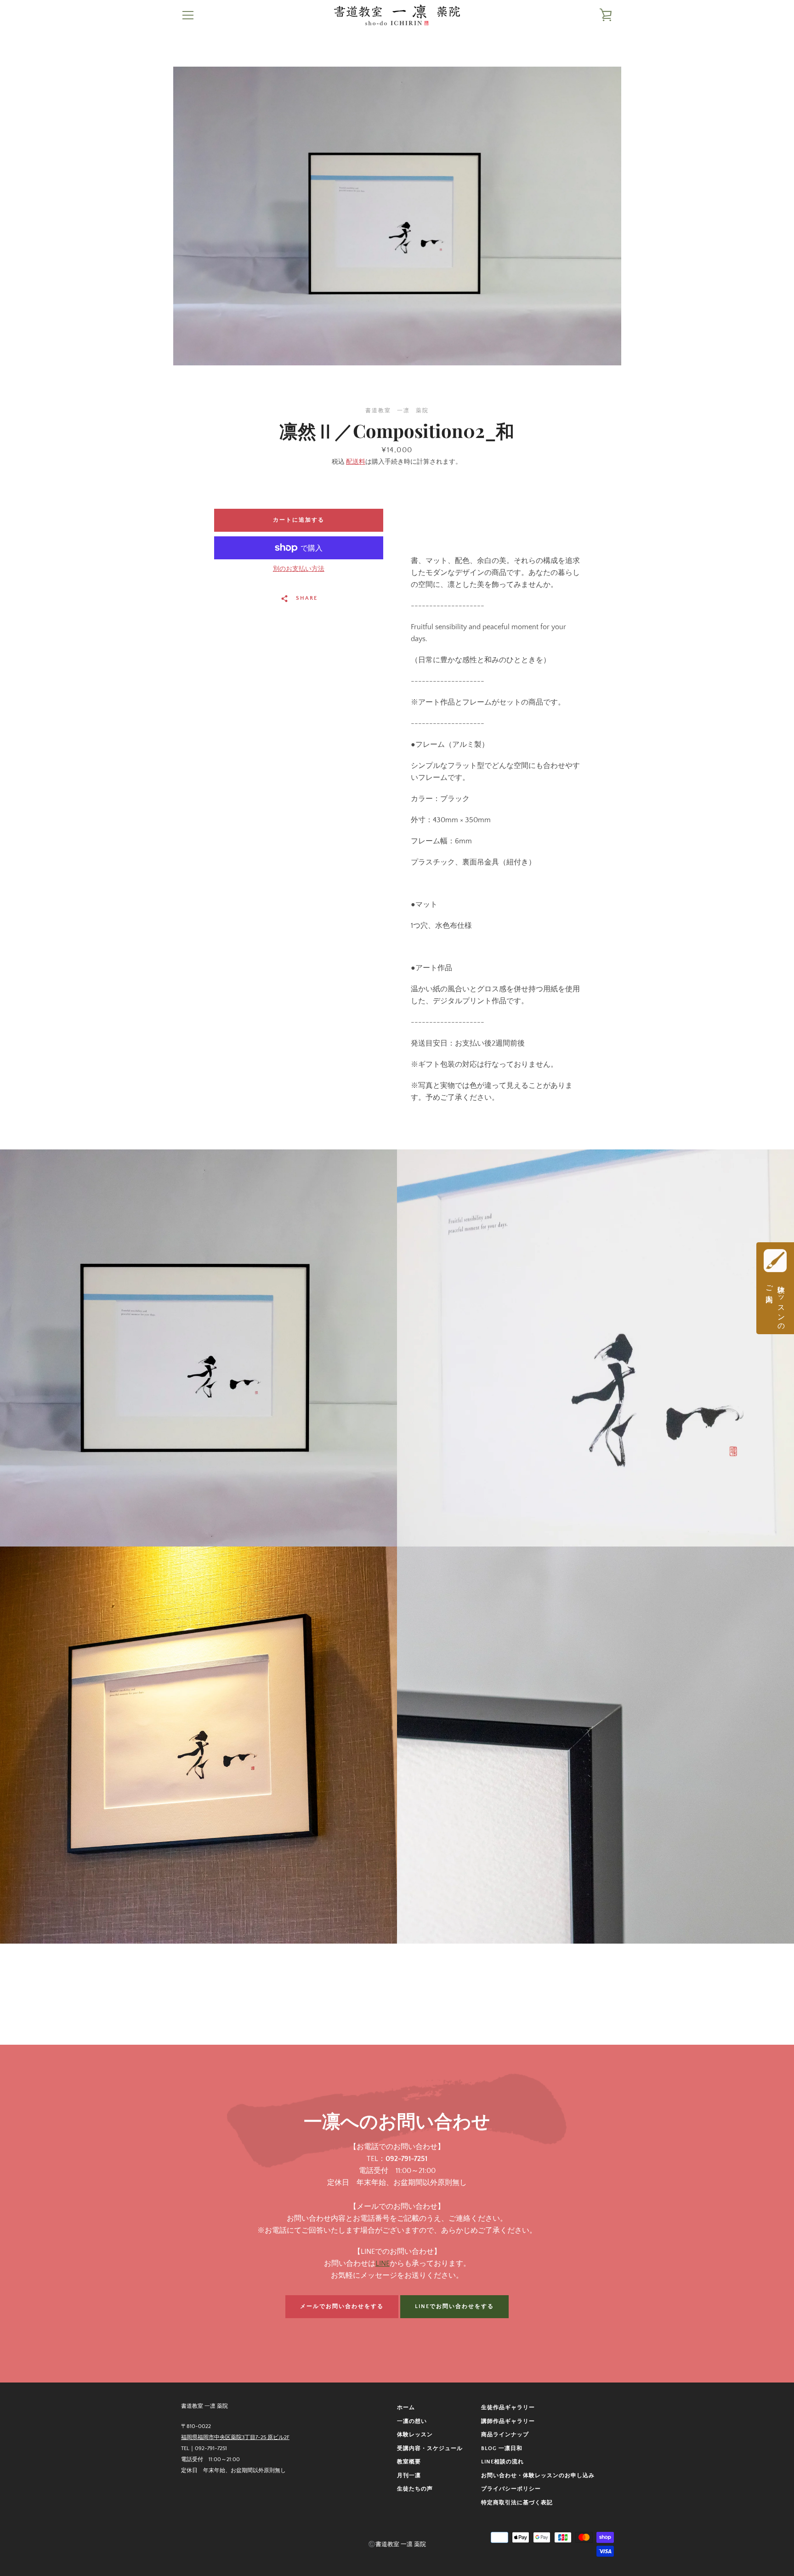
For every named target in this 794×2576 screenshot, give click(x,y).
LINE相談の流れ (502, 2462)
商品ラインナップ (505, 2435)
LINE (383, 2263)
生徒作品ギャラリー (508, 2408)
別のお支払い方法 (299, 569)
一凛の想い (412, 2421)
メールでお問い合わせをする (342, 2306)
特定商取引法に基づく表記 (517, 2503)
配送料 (356, 462)
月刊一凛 (409, 2476)
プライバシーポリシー (511, 2489)
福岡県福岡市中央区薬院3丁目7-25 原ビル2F (235, 2437)
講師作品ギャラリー (508, 2421)
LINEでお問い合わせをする (454, 2306)
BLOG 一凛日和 (502, 2448)
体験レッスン (415, 2435)
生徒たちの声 (415, 2489)
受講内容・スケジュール (430, 2448)
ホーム (406, 2408)
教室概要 (409, 2462)
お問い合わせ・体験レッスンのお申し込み (538, 2476)
